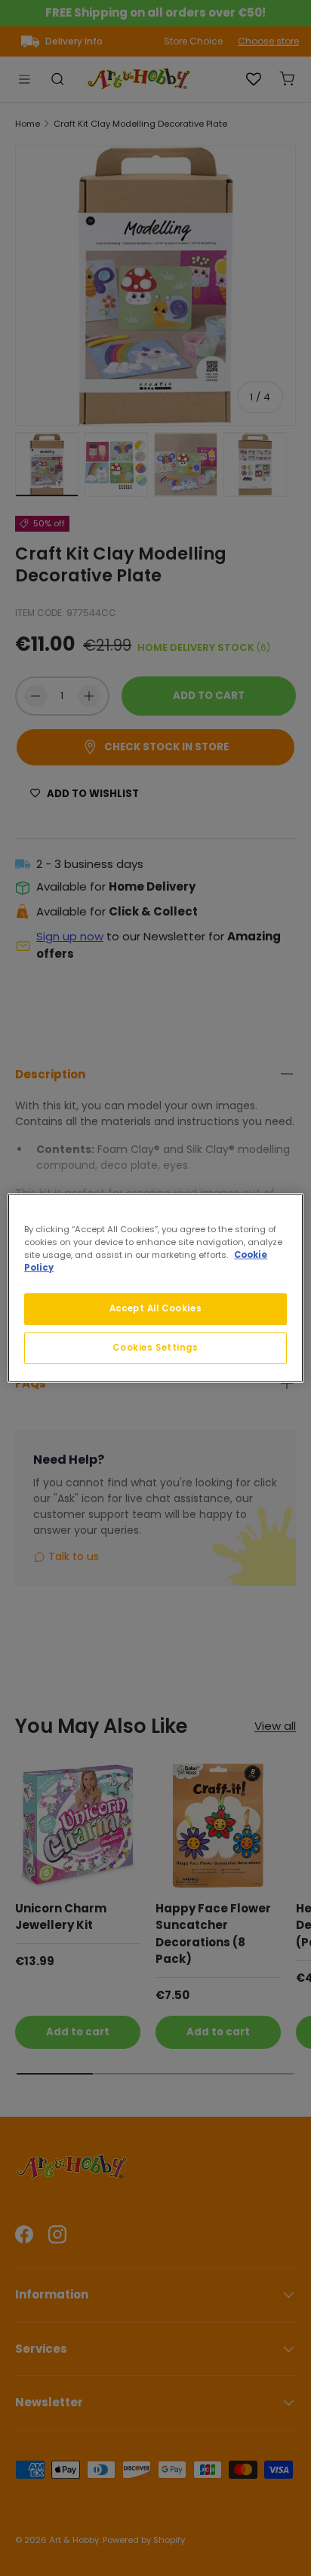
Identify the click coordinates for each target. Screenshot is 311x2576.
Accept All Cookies (155, 1308)
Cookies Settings (155, 1348)
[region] (155, 1288)
